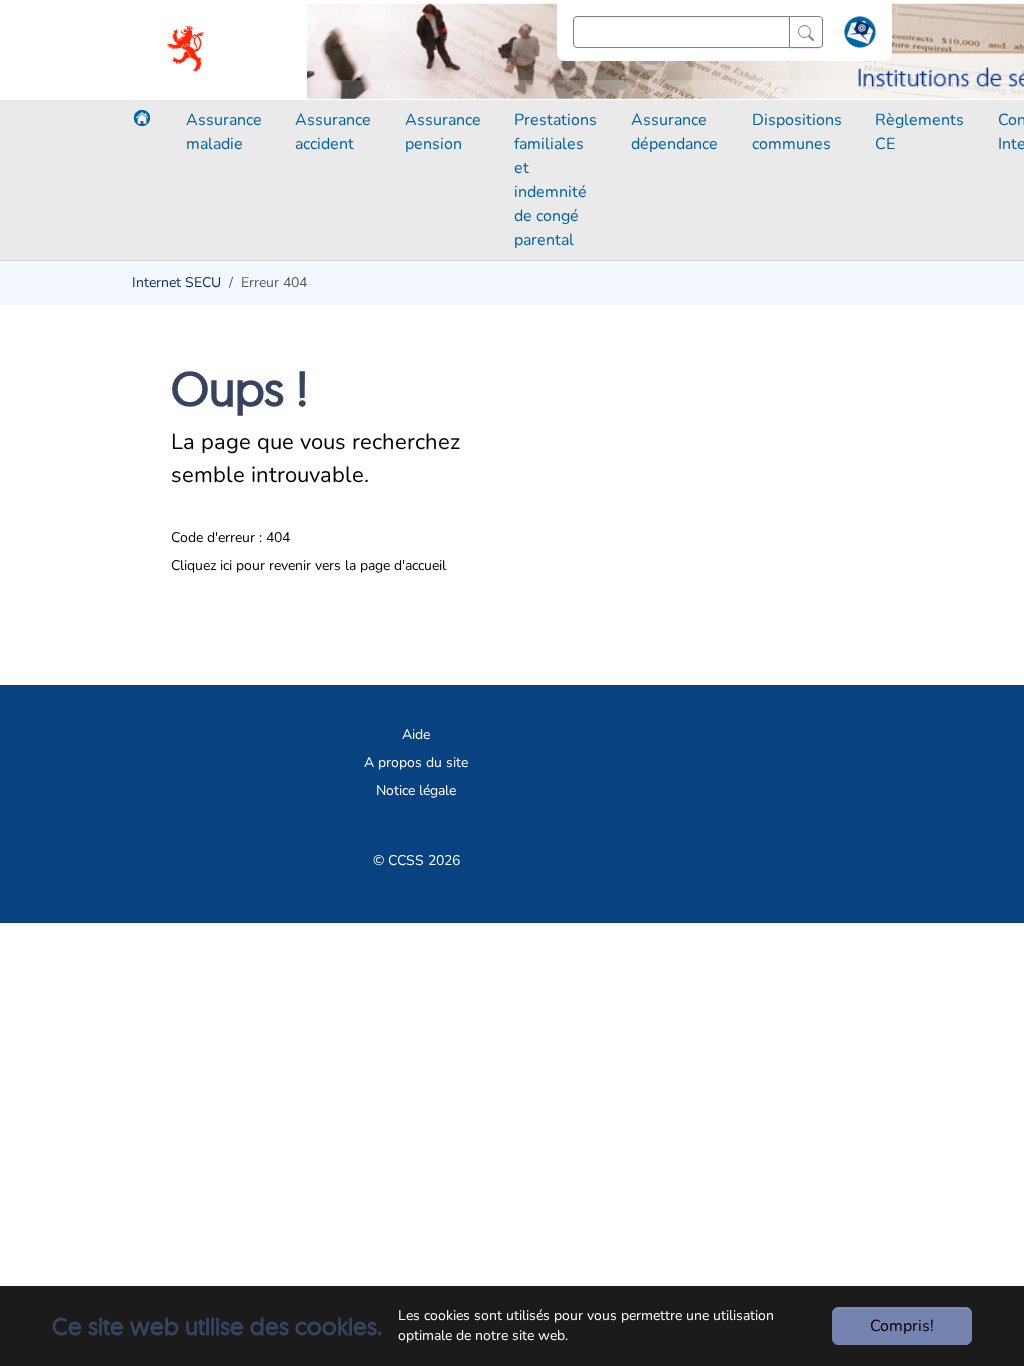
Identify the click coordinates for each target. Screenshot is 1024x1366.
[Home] (142, 118)
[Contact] (857, 36)
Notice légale (416, 790)
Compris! (902, 1326)
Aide (416, 734)
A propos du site (416, 762)
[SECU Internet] (187, 50)
